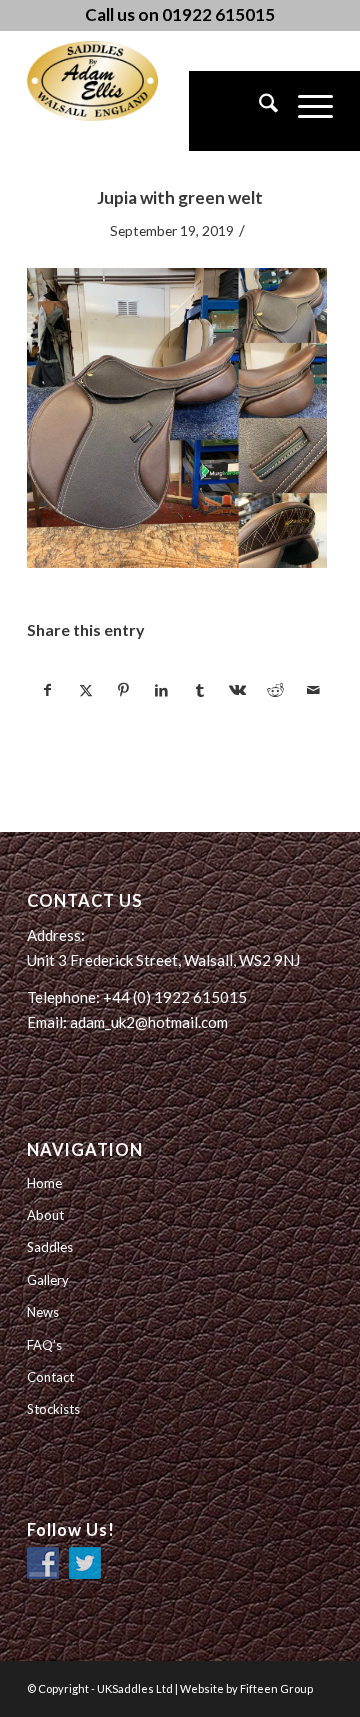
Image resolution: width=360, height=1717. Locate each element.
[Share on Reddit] (275, 690)
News (43, 1312)
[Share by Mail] (313, 690)
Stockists (53, 1409)
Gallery (48, 1280)
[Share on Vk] (237, 690)
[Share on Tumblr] (199, 690)
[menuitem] (258, 111)
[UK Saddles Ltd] (127, 81)
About (45, 1215)
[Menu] (305, 111)
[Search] (258, 111)
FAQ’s (44, 1345)
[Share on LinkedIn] (161, 690)
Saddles (50, 1247)
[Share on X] (85, 690)
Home (44, 1183)
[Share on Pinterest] (123, 690)
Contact (50, 1377)
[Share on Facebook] (47, 690)
